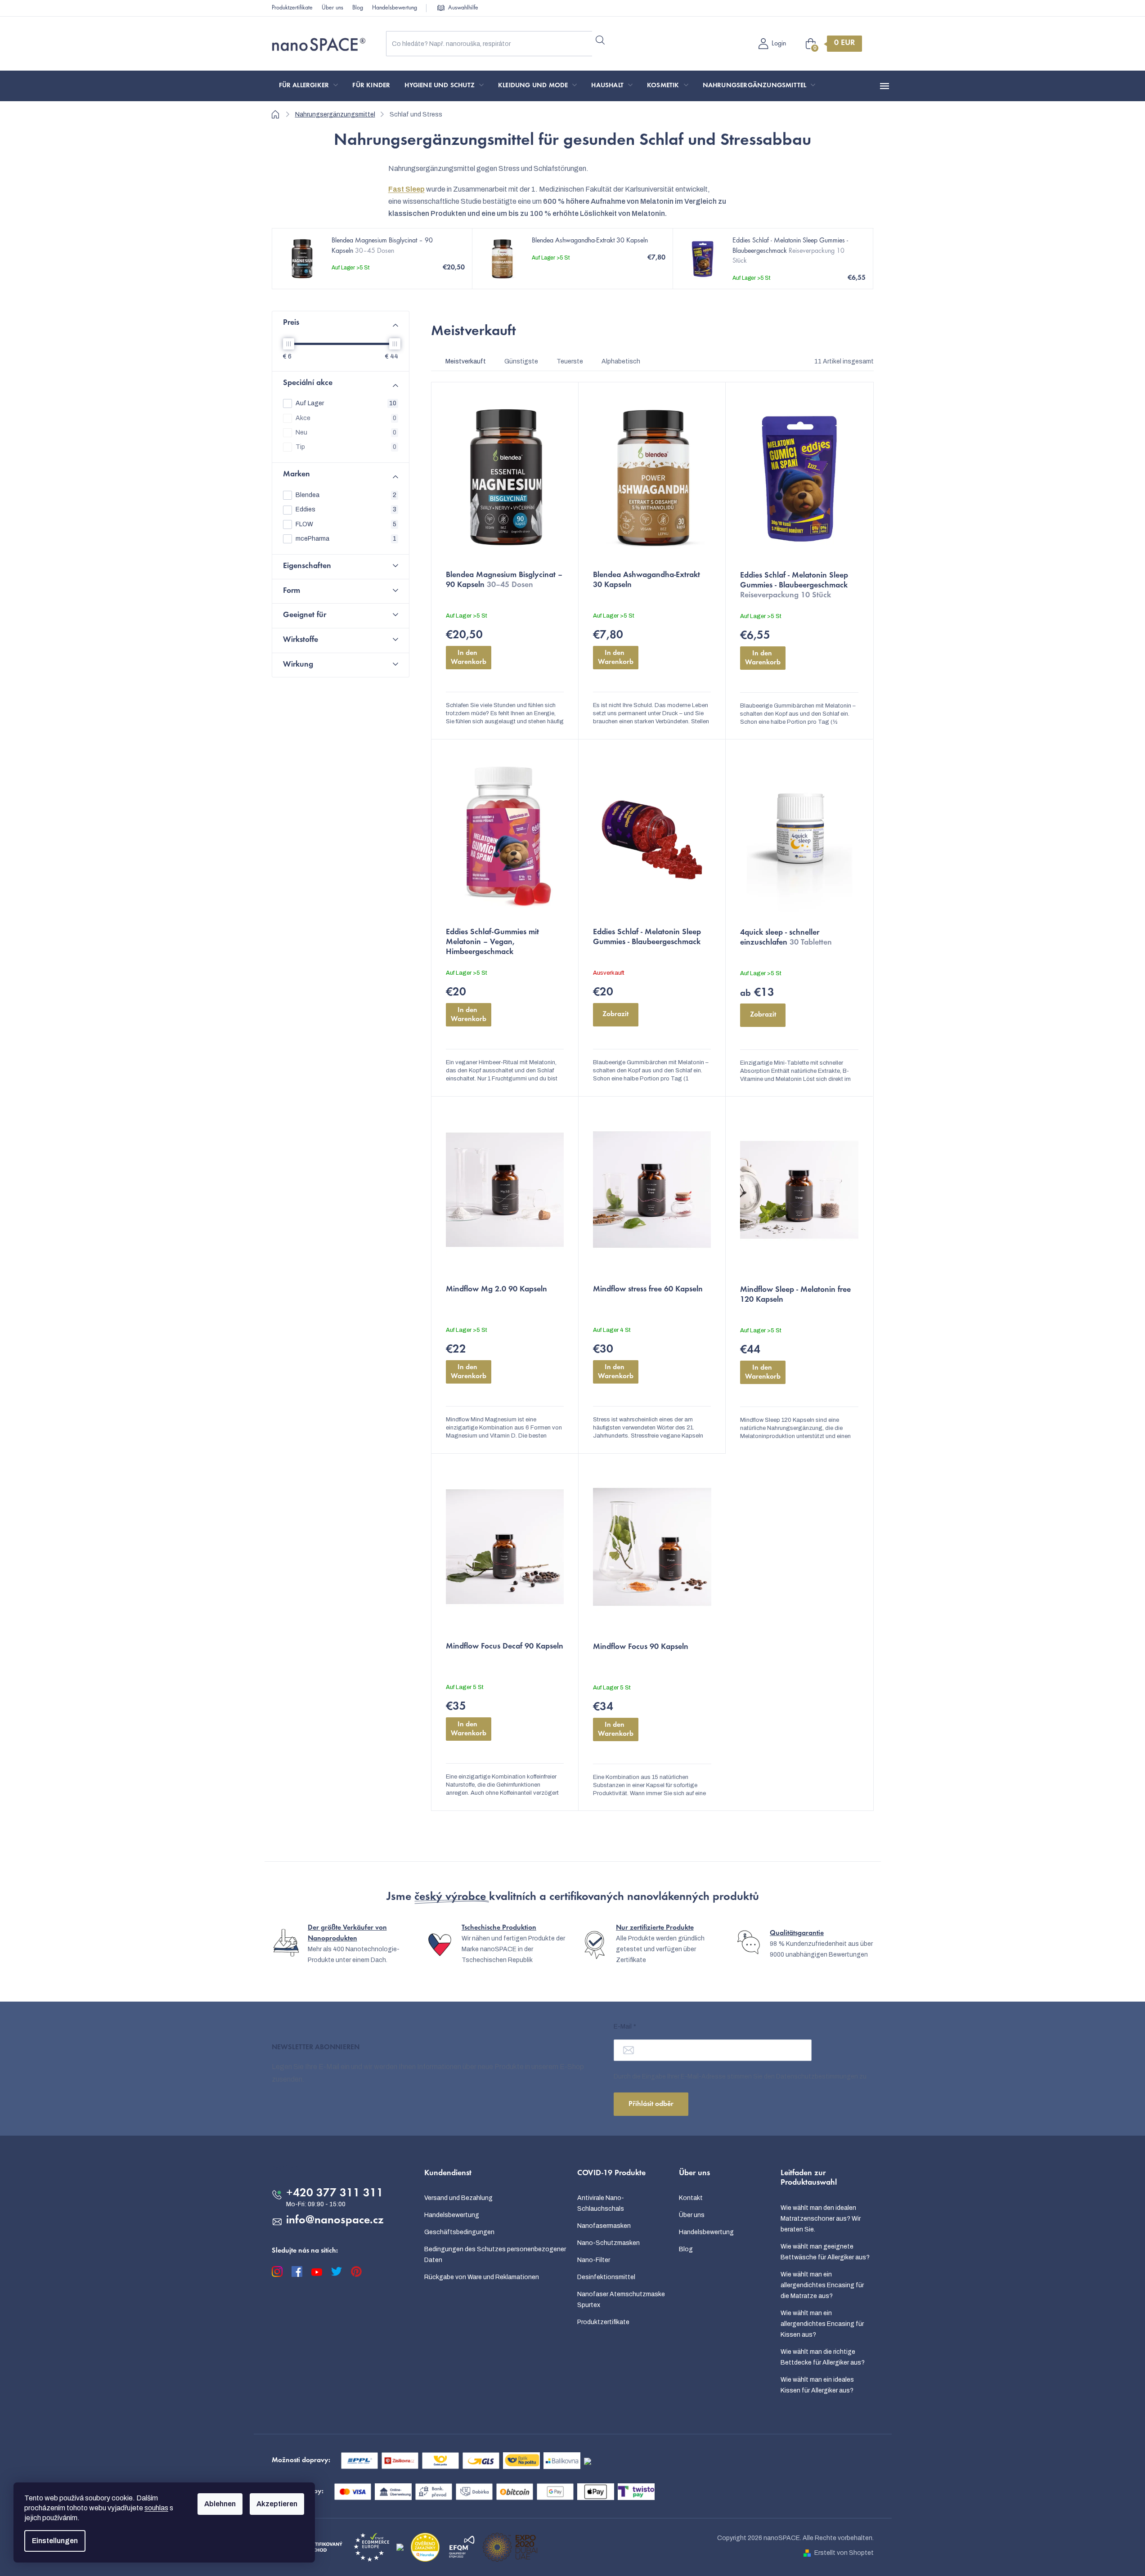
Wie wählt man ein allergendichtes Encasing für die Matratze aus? (822, 2285)
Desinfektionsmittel (606, 2277)
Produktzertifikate (292, 8)
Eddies (346, 509)
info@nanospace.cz (335, 2221)
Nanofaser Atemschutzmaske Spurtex (621, 2300)
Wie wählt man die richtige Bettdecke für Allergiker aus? (823, 2357)
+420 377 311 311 (335, 2194)
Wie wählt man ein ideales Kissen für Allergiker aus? (817, 2385)
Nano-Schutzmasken (608, 2243)
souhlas (156, 2508)
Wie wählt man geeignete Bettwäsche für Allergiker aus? (825, 2252)
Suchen (600, 40)
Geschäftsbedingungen (459, 2232)
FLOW (346, 524)
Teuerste (570, 361)
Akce (346, 418)
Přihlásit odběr (651, 2104)
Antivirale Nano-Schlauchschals (601, 2203)
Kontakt (691, 2198)
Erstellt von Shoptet (844, 2553)
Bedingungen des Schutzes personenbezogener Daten (495, 2255)
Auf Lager (346, 403)
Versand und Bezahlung (458, 2198)
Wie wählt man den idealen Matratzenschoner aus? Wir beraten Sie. (821, 2219)
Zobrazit (615, 1014)
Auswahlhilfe (463, 8)
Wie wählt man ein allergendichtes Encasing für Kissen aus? (822, 2324)
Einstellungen (55, 2541)
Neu (346, 432)
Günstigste (521, 361)
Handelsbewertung (395, 8)
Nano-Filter (594, 2260)
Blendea (346, 495)
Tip (346, 447)
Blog (358, 8)
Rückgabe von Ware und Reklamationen (482, 2277)
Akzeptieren (277, 2504)
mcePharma (346, 539)
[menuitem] (309, 86)
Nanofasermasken (604, 2226)
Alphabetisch (621, 361)
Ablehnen (220, 2504)
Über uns (332, 8)
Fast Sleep (406, 189)
